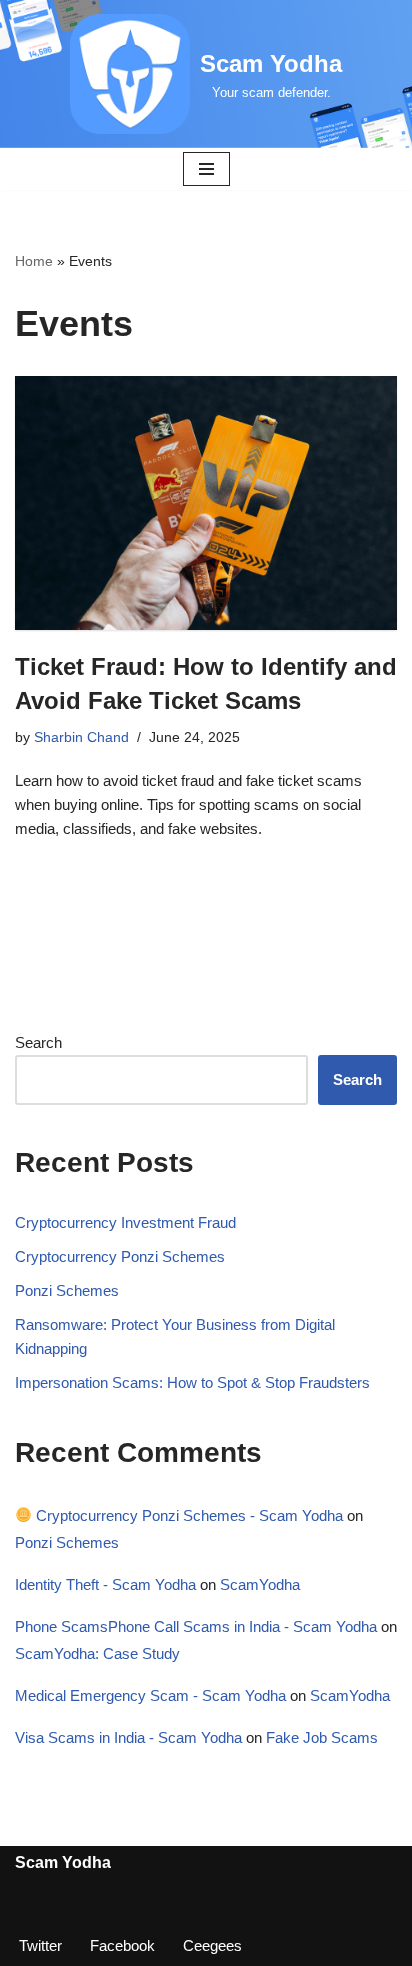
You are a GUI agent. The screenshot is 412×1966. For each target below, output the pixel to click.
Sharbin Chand (81, 737)
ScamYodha (260, 1584)
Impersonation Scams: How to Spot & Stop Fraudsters (192, 1382)
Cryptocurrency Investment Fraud (125, 1222)
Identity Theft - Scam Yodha (105, 1584)
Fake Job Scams (322, 1737)
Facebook (122, 1945)
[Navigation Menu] (206, 169)
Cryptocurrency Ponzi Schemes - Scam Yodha (187, 1515)
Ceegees (212, 1945)
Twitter (40, 1945)
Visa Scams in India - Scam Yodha (128, 1737)
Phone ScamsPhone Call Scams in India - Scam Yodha (196, 1626)
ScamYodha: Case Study (97, 1653)
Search (38, 1042)
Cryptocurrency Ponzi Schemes (120, 1256)
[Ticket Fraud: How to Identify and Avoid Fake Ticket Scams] (206, 503)
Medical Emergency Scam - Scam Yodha (150, 1695)
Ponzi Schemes (67, 1290)
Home (34, 261)
